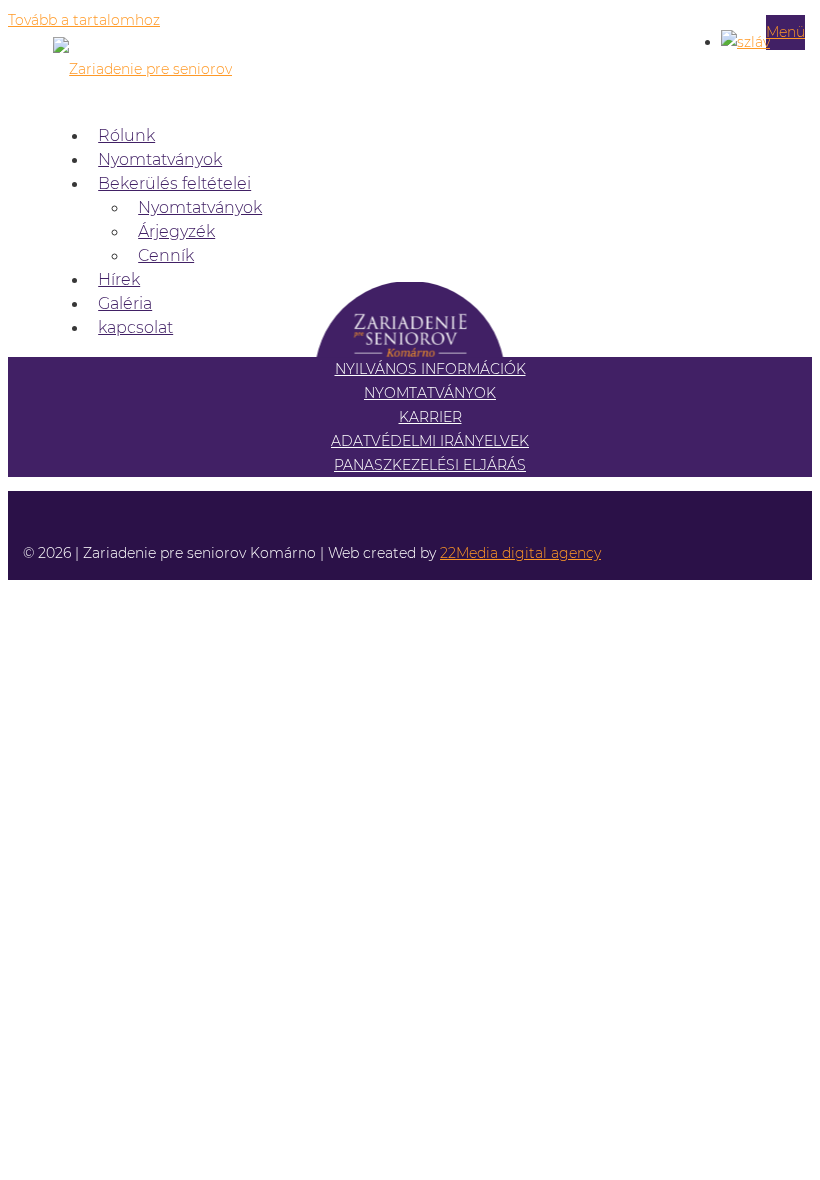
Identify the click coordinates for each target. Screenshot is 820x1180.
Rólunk (126, 135)
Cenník (166, 255)
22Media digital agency (520, 553)
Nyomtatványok (160, 159)
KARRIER (430, 417)
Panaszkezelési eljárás (430, 465)
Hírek (119, 279)
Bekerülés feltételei (174, 183)
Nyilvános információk (430, 369)
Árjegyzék (176, 231)
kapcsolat (135, 327)
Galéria (125, 303)
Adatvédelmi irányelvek (430, 441)
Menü (785, 32)
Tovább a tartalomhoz (84, 20)
